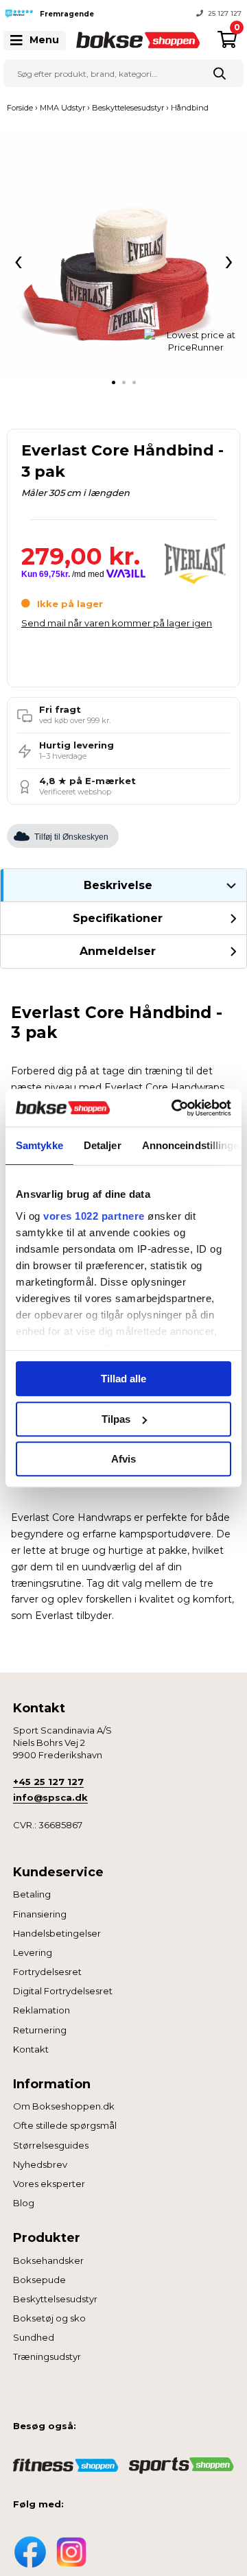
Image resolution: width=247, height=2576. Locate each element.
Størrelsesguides (51, 2145)
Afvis (123, 1459)
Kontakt (31, 2049)
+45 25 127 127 (48, 1782)
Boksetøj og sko (49, 2318)
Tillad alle (123, 1379)
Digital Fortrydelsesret (63, 1991)
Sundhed (34, 2337)
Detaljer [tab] (103, 1145)
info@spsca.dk (50, 1797)
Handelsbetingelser (57, 1933)
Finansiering (40, 1914)
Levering (33, 1952)
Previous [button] (113, 14)
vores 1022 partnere (94, 1216)
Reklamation (42, 2010)
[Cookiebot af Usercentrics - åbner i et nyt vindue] (174, 1108)
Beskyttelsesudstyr (55, 2299)
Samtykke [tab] (39, 1145)
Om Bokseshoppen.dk (64, 2106)
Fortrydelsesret (47, 1972)
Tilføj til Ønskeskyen (71, 837)
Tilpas (116, 1419)
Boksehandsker (48, 2260)
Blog (24, 2203)
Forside (20, 108)
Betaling (32, 1894)
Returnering (40, 2030)
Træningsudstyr (47, 2356)
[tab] (114, 382)
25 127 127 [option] (225, 13)
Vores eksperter (49, 2184)
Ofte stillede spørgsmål (65, 2125)
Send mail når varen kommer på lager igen (117, 623)
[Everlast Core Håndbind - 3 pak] (123, 254)
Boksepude (39, 2280)
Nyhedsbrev (40, 2164)
